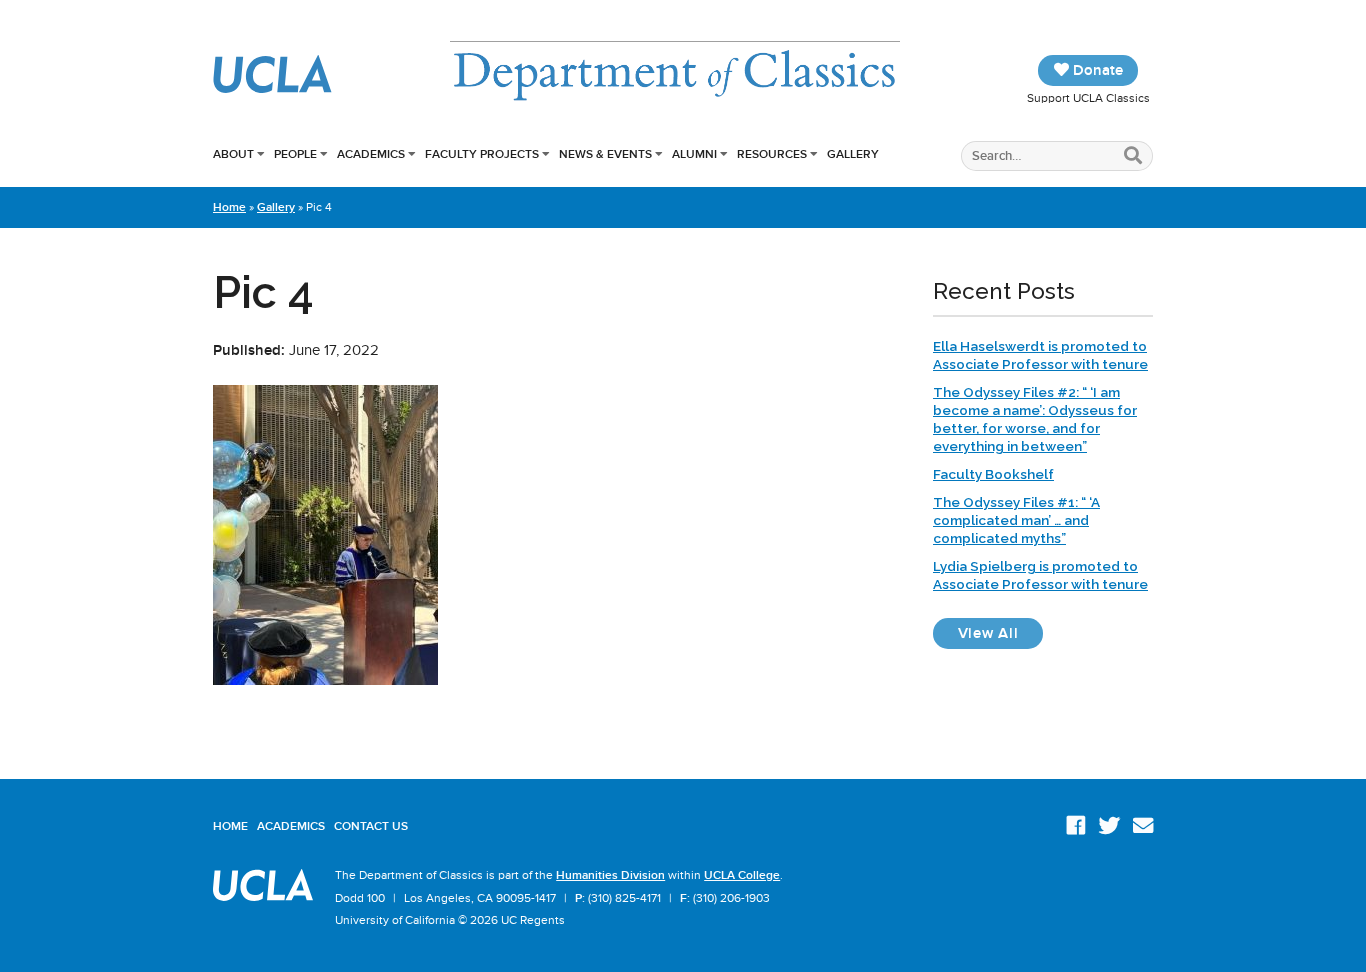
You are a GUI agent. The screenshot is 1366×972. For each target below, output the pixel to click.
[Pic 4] (325, 680)
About (233, 154)
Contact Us (371, 826)
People (295, 154)
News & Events (605, 154)
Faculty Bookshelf (993, 474)
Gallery (853, 154)
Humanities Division (610, 875)
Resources (772, 154)
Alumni (694, 154)
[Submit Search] (1133, 156)
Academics (371, 154)
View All (1000, 632)
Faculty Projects (482, 154)
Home (229, 207)
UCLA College (742, 875)
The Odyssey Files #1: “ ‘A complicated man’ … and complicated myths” (1016, 520)
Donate (1096, 70)
